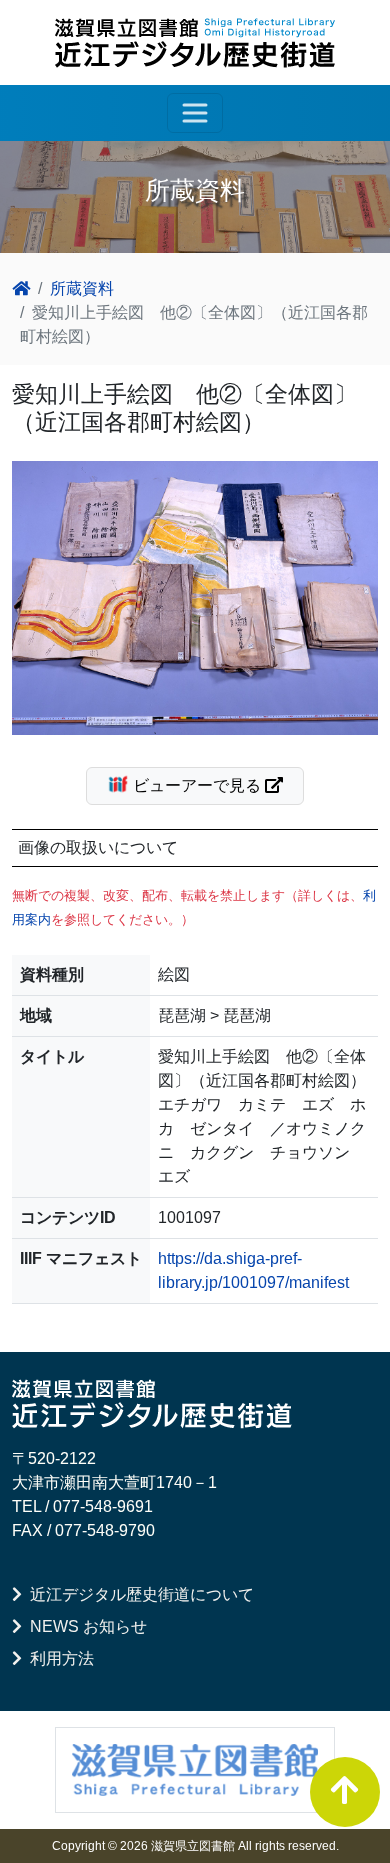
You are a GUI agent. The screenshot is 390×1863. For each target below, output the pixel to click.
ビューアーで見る (197, 785)
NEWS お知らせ (84, 1626)
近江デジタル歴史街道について (138, 1594)
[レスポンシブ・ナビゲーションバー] (195, 113)
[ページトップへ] (345, 1792)
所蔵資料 (82, 288)
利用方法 (58, 1658)
